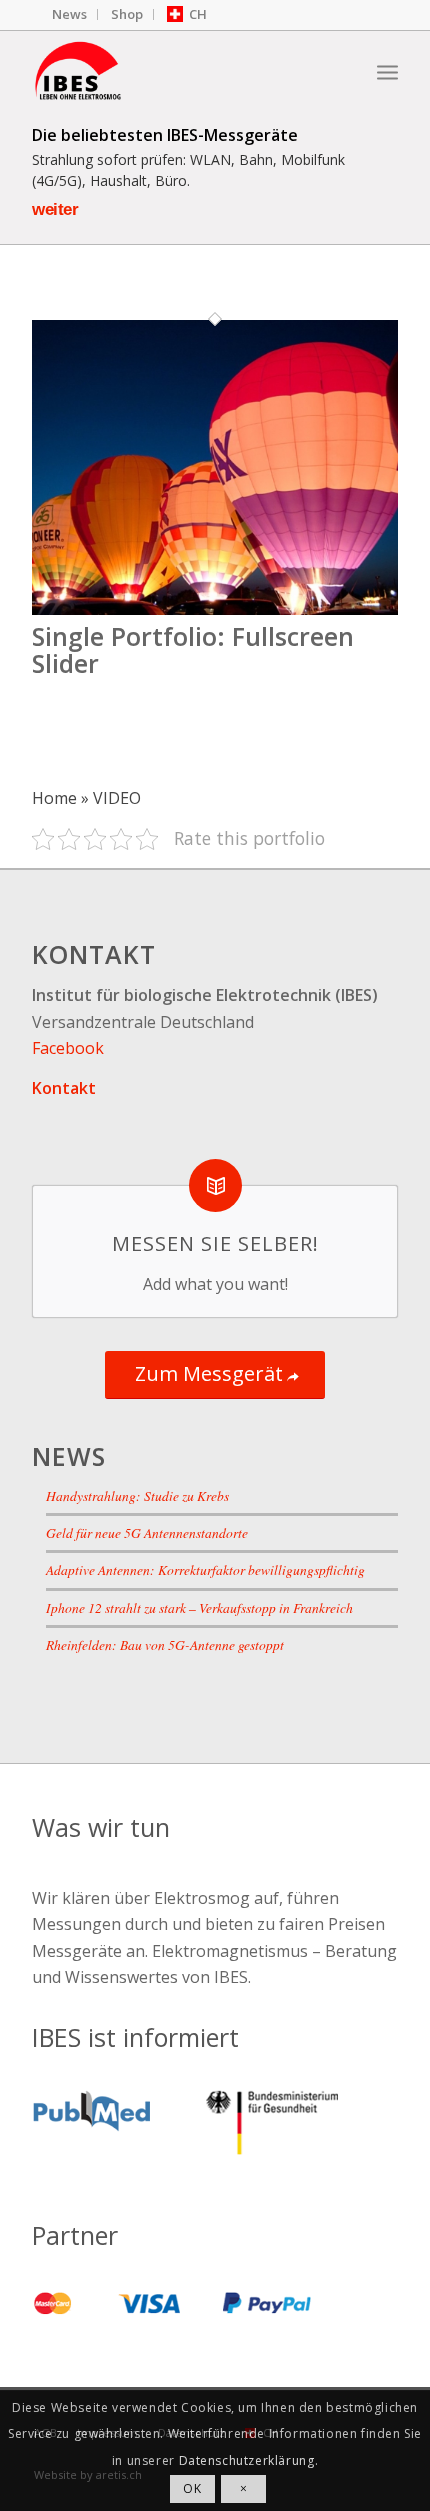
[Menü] (387, 71)
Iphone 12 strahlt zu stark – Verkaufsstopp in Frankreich (199, 1607)
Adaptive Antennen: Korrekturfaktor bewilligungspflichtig (205, 1569)
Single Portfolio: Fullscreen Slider (193, 650)
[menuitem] (70, 14)
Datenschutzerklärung (247, 2460)
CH (198, 14)
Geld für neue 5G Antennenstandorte (147, 1532)
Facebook (68, 1048)
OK (192, 2488)
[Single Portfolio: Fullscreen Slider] (215, 609)
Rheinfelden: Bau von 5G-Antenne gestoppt (165, 1644)
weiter (55, 209)
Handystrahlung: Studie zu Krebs (137, 1495)
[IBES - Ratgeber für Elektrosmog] (178, 71)
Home (54, 798)
